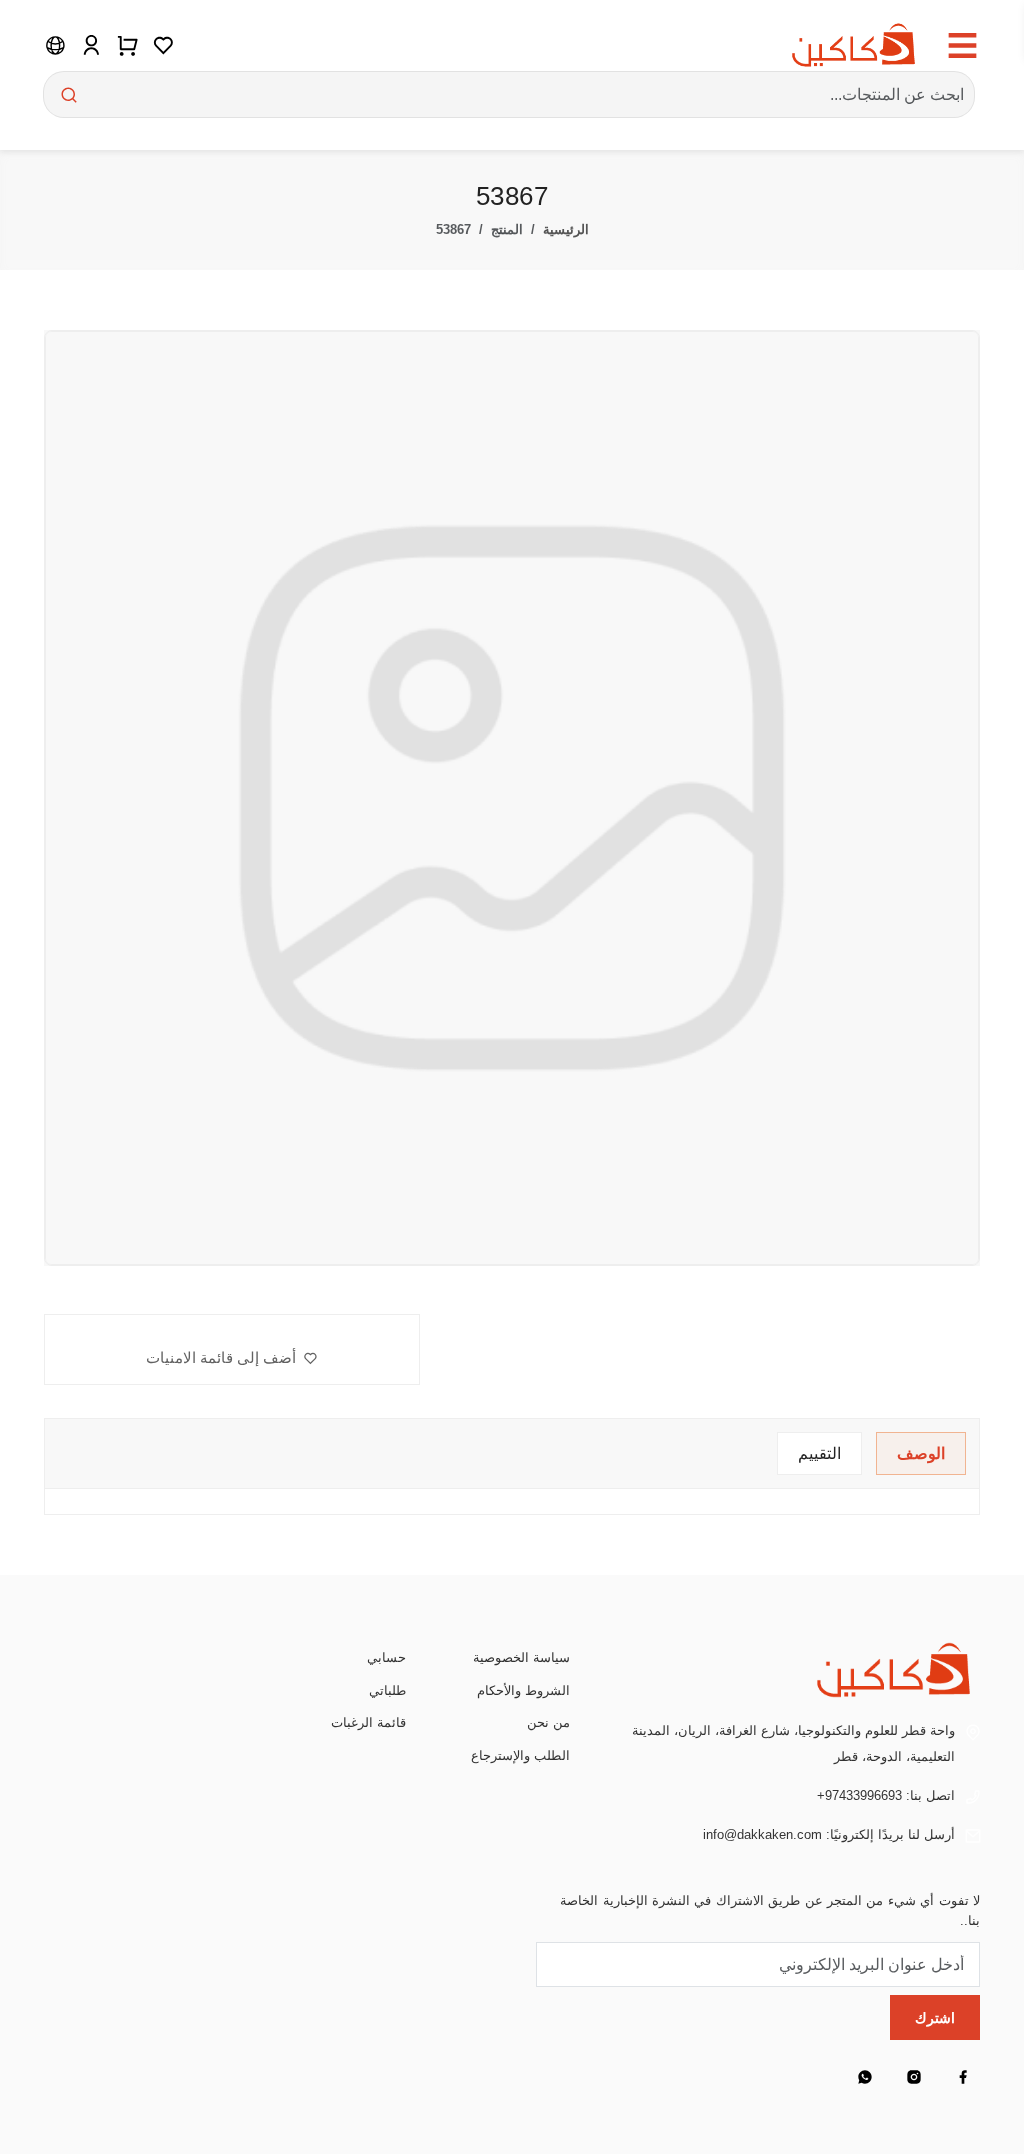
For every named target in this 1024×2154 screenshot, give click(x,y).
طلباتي (387, 1690)
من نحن (548, 1722)
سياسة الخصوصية (521, 1657)
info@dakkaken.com (762, 1834)
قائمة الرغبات (368, 1722)
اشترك (935, 2018)
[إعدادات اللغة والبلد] (55, 45)
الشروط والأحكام (523, 1690)
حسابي (386, 1657)
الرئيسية (566, 229)
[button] (232, 1358)
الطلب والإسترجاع (520, 1755)
